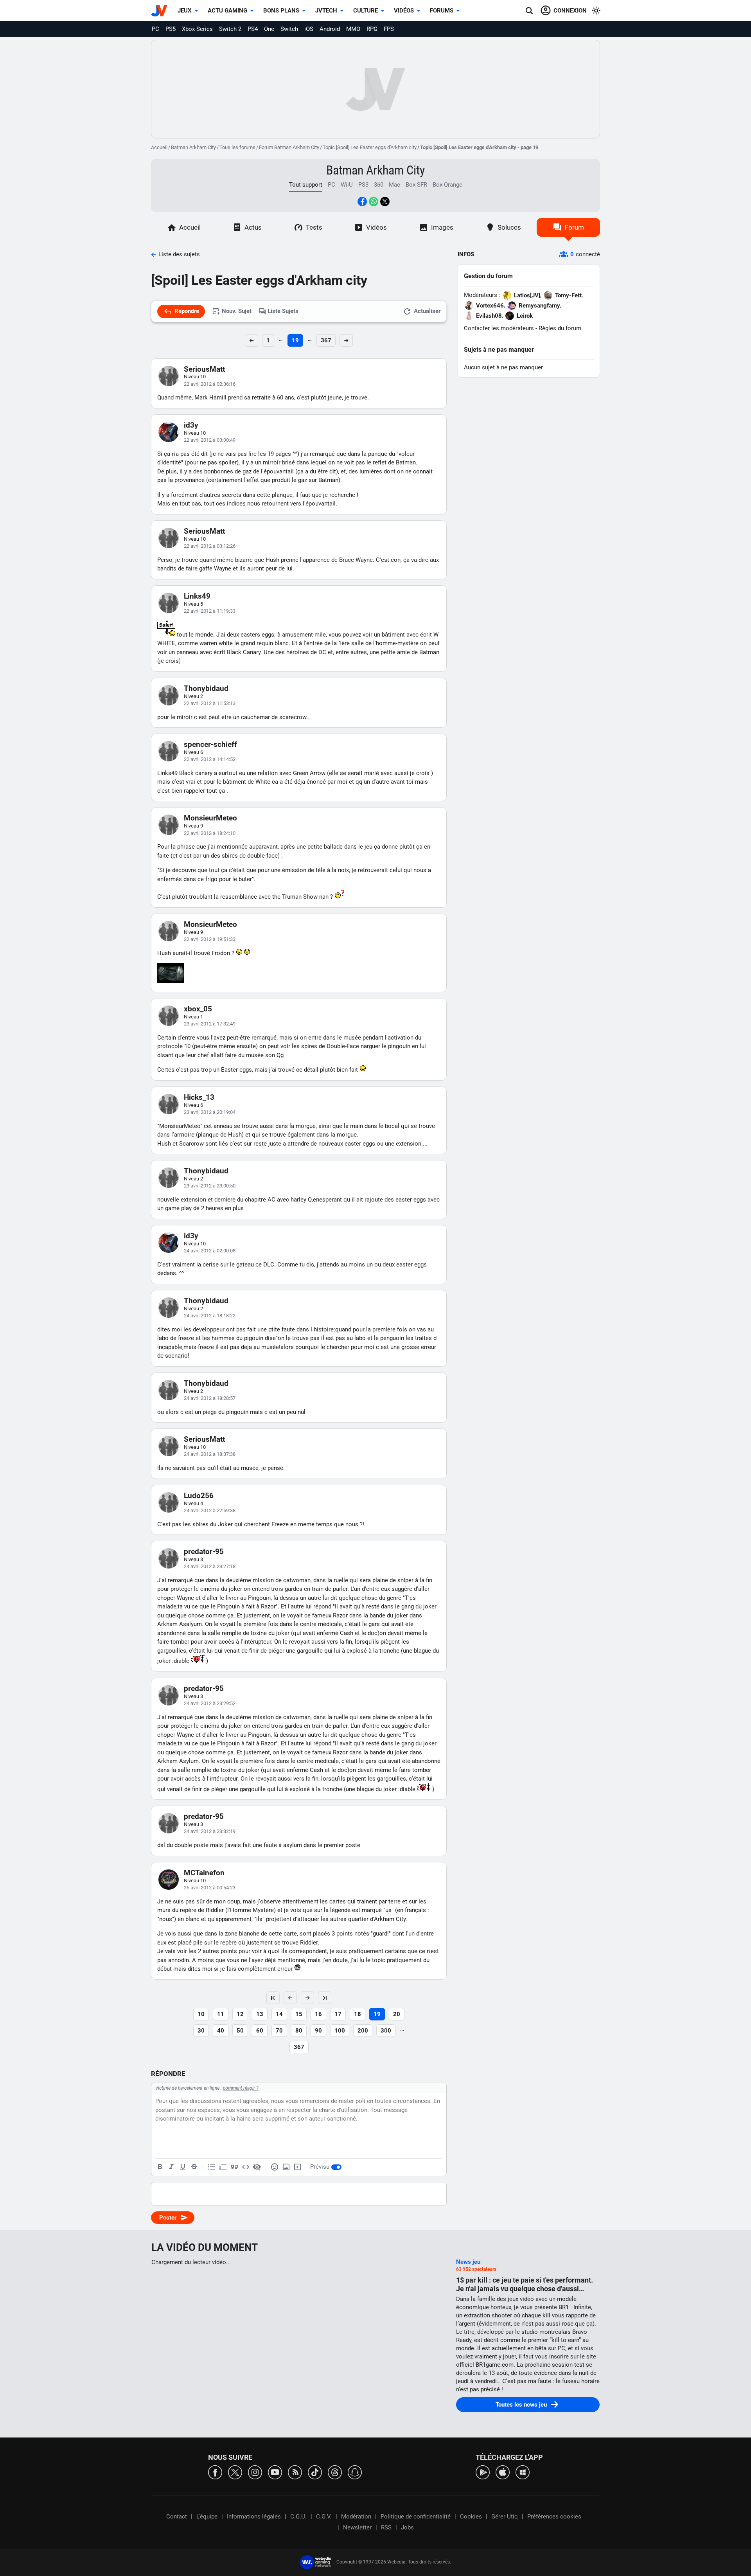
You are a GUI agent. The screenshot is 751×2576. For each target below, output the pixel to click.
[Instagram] (255, 2472)
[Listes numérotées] (223, 2167)
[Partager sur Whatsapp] (374, 201)
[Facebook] (215, 2472)
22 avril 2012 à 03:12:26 (210, 546)
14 (279, 2014)
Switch (289, 29)
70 (279, 2031)
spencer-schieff (210, 744)
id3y (191, 425)
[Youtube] (275, 2472)
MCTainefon (204, 1873)
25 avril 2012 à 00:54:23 (210, 1888)
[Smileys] (275, 2167)
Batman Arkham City (193, 147)
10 (201, 2014)
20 (397, 2014)
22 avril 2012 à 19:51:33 (210, 939)
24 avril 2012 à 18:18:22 (210, 1316)
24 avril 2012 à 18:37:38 (210, 1454)
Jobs (407, 2527)
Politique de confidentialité (416, 2517)
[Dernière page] (325, 1998)
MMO (353, 29)
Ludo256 (199, 1496)
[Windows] (523, 2472)
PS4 (253, 29)
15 (299, 2014)
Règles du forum (560, 328)
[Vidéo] (297, 2167)
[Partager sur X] (385, 201)
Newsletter (357, 2527)
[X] (235, 2472)
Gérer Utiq (505, 2517)
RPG (372, 29)
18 (358, 2014)
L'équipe (207, 2517)
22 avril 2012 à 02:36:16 (210, 384)
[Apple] (503, 2472)
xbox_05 (198, 1009)
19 (295, 340)
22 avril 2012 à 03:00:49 (210, 440)
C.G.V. (324, 2517)
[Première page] (273, 1998)
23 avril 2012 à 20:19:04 (210, 1112)
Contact (177, 2517)
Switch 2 (230, 29)
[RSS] (295, 2472)
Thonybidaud (206, 688)
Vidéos (404, 11)
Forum (574, 227)
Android (330, 29)
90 (318, 2031)
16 (318, 2014)
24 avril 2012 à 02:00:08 (210, 1251)
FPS (389, 29)
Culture (366, 11)
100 (340, 2031)
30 (201, 2031)
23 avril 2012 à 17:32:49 (210, 1024)
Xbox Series (197, 29)
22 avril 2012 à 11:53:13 (210, 703)
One (269, 29)
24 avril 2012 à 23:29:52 (210, 1703)
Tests (314, 227)
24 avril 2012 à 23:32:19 (210, 1831)
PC (155, 29)
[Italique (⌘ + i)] (171, 2167)
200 (363, 2031)
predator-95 (204, 1552)
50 (240, 2031)
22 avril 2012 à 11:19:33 (210, 611)
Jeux (185, 11)
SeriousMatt (204, 369)
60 (260, 2031)
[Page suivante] (307, 1998)
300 (386, 2031)
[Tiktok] (315, 2472)
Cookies (471, 2517)
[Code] (246, 2167)
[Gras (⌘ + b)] (160, 2167)
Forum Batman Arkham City (289, 147)
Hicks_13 (199, 1097)
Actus (253, 227)
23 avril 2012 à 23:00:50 (210, 1186)
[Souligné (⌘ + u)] (183, 2167)
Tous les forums (237, 147)
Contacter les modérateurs (499, 328)
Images (442, 227)
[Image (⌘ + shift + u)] (286, 2167)
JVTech (326, 11)
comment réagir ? (241, 2088)
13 (260, 2014)
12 (240, 2014)
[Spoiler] (257, 2167)
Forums (442, 11)
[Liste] (212, 2167)
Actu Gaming (227, 11)
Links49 (197, 596)
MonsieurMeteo (210, 818)
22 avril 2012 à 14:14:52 (210, 759)
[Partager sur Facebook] (362, 201)
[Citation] (234, 2167)
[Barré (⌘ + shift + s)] (194, 2167)
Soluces (509, 227)
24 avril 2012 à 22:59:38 (210, 1510)
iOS (309, 29)
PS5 (171, 29)
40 (221, 2031)
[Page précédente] (290, 1998)
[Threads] (335, 2472)
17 (338, 2014)
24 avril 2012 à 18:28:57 (210, 1398)
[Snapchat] (355, 2472)
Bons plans (281, 11)
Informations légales (254, 2517)
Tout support (306, 185)
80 (299, 2031)
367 (326, 340)
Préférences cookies (554, 2517)
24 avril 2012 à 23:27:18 (210, 1566)
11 (221, 2014)
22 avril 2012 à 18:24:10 (210, 833)
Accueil (159, 147)
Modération (356, 2517)
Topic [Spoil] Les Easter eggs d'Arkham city (370, 147)
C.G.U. (298, 2517)
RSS (386, 2527)
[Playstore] (483, 2472)
